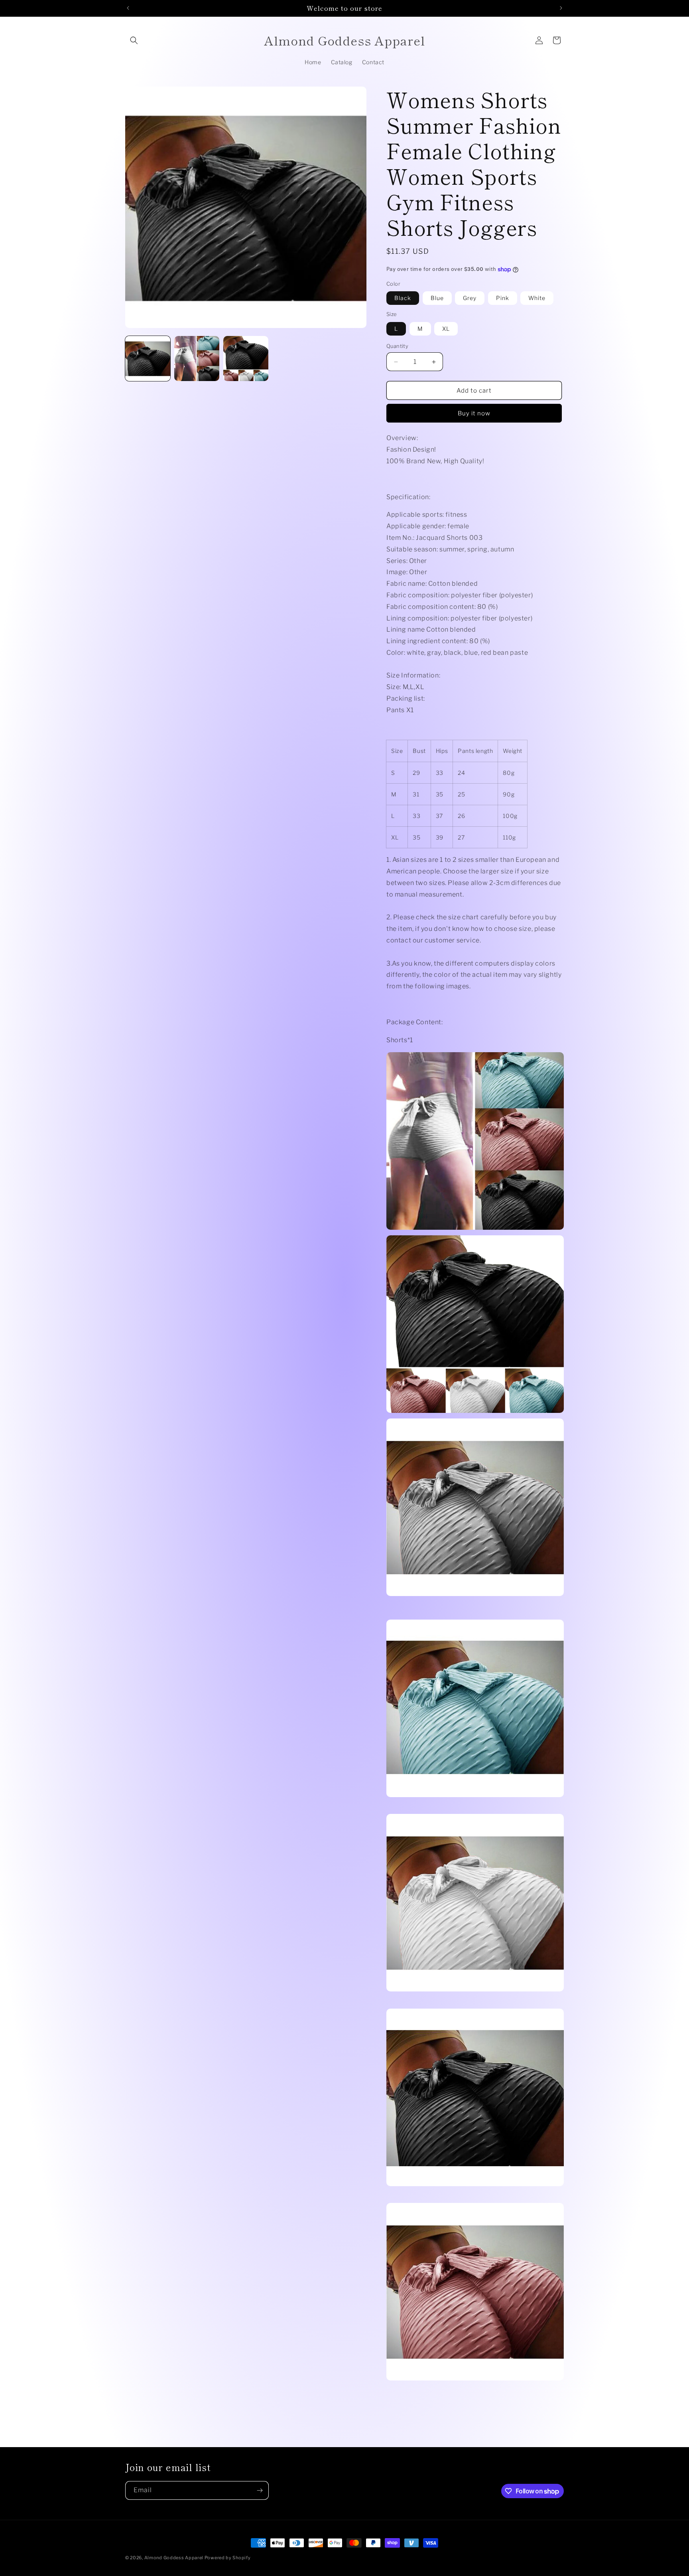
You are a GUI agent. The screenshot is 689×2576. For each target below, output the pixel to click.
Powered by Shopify (228, 2558)
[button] (134, 40)
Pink (503, 298)
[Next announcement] (561, 8)
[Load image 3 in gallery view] (246, 359)
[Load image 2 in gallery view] (197, 359)
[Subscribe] (260, 2490)
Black (403, 298)
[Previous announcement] (128, 8)
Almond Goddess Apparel (174, 2558)
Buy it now (474, 413)
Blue (437, 298)
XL (446, 329)
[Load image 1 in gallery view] (148, 359)
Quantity (397, 346)
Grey (470, 298)
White (537, 298)
